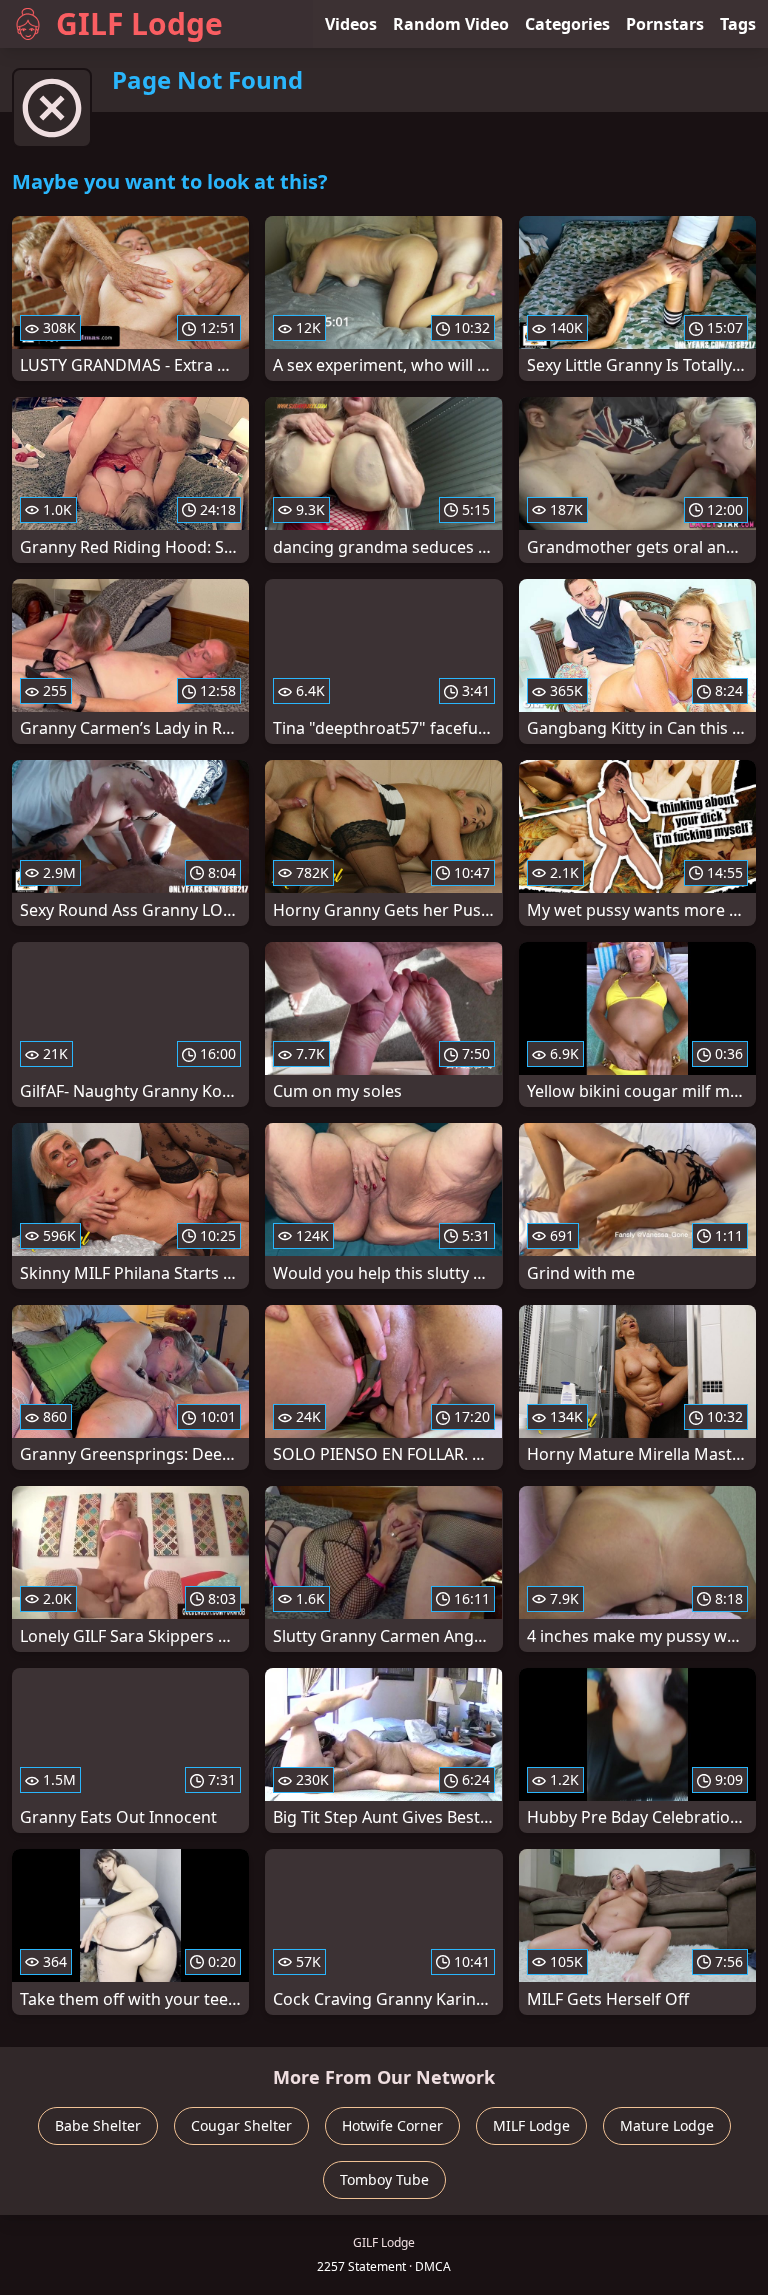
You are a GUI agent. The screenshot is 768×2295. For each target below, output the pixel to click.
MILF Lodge (531, 2125)
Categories (567, 24)
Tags (738, 24)
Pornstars (665, 24)
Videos (351, 24)
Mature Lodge (667, 2125)
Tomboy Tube (384, 2179)
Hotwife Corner (392, 2125)
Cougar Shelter (241, 2125)
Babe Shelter (98, 2125)
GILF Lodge (139, 23)
